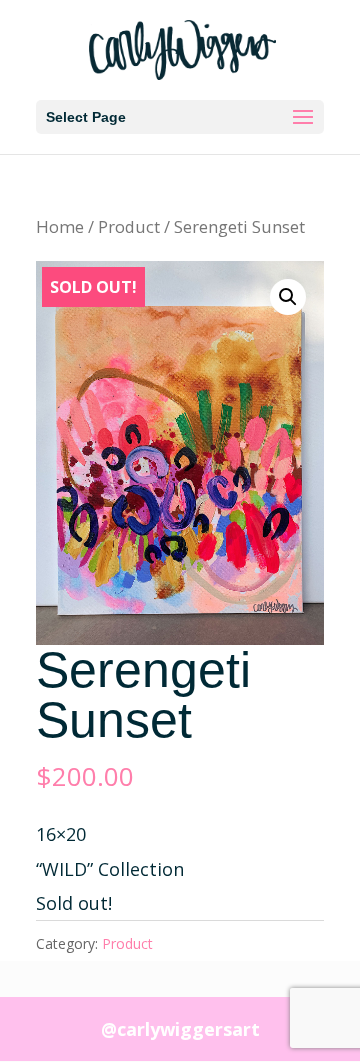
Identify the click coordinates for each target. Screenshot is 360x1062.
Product (129, 226)
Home (60, 226)
